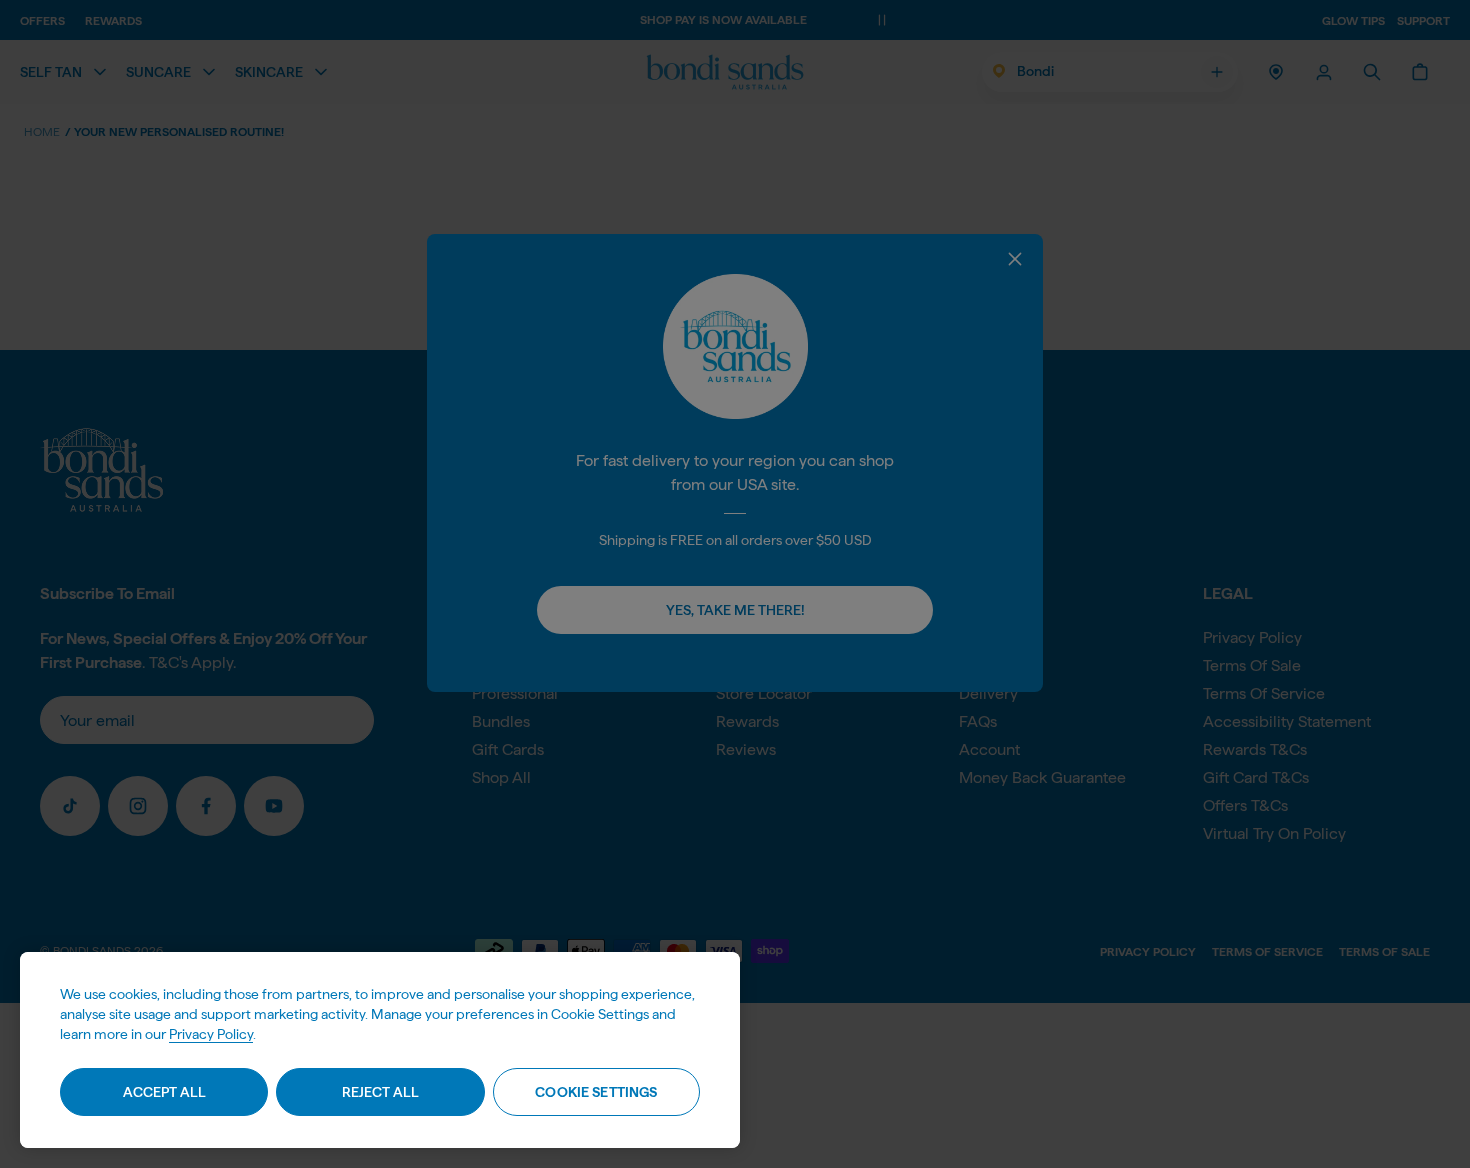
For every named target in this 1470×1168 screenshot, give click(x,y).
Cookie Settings (596, 1092)
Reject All (380, 1092)
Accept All (164, 1092)
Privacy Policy (211, 1034)
